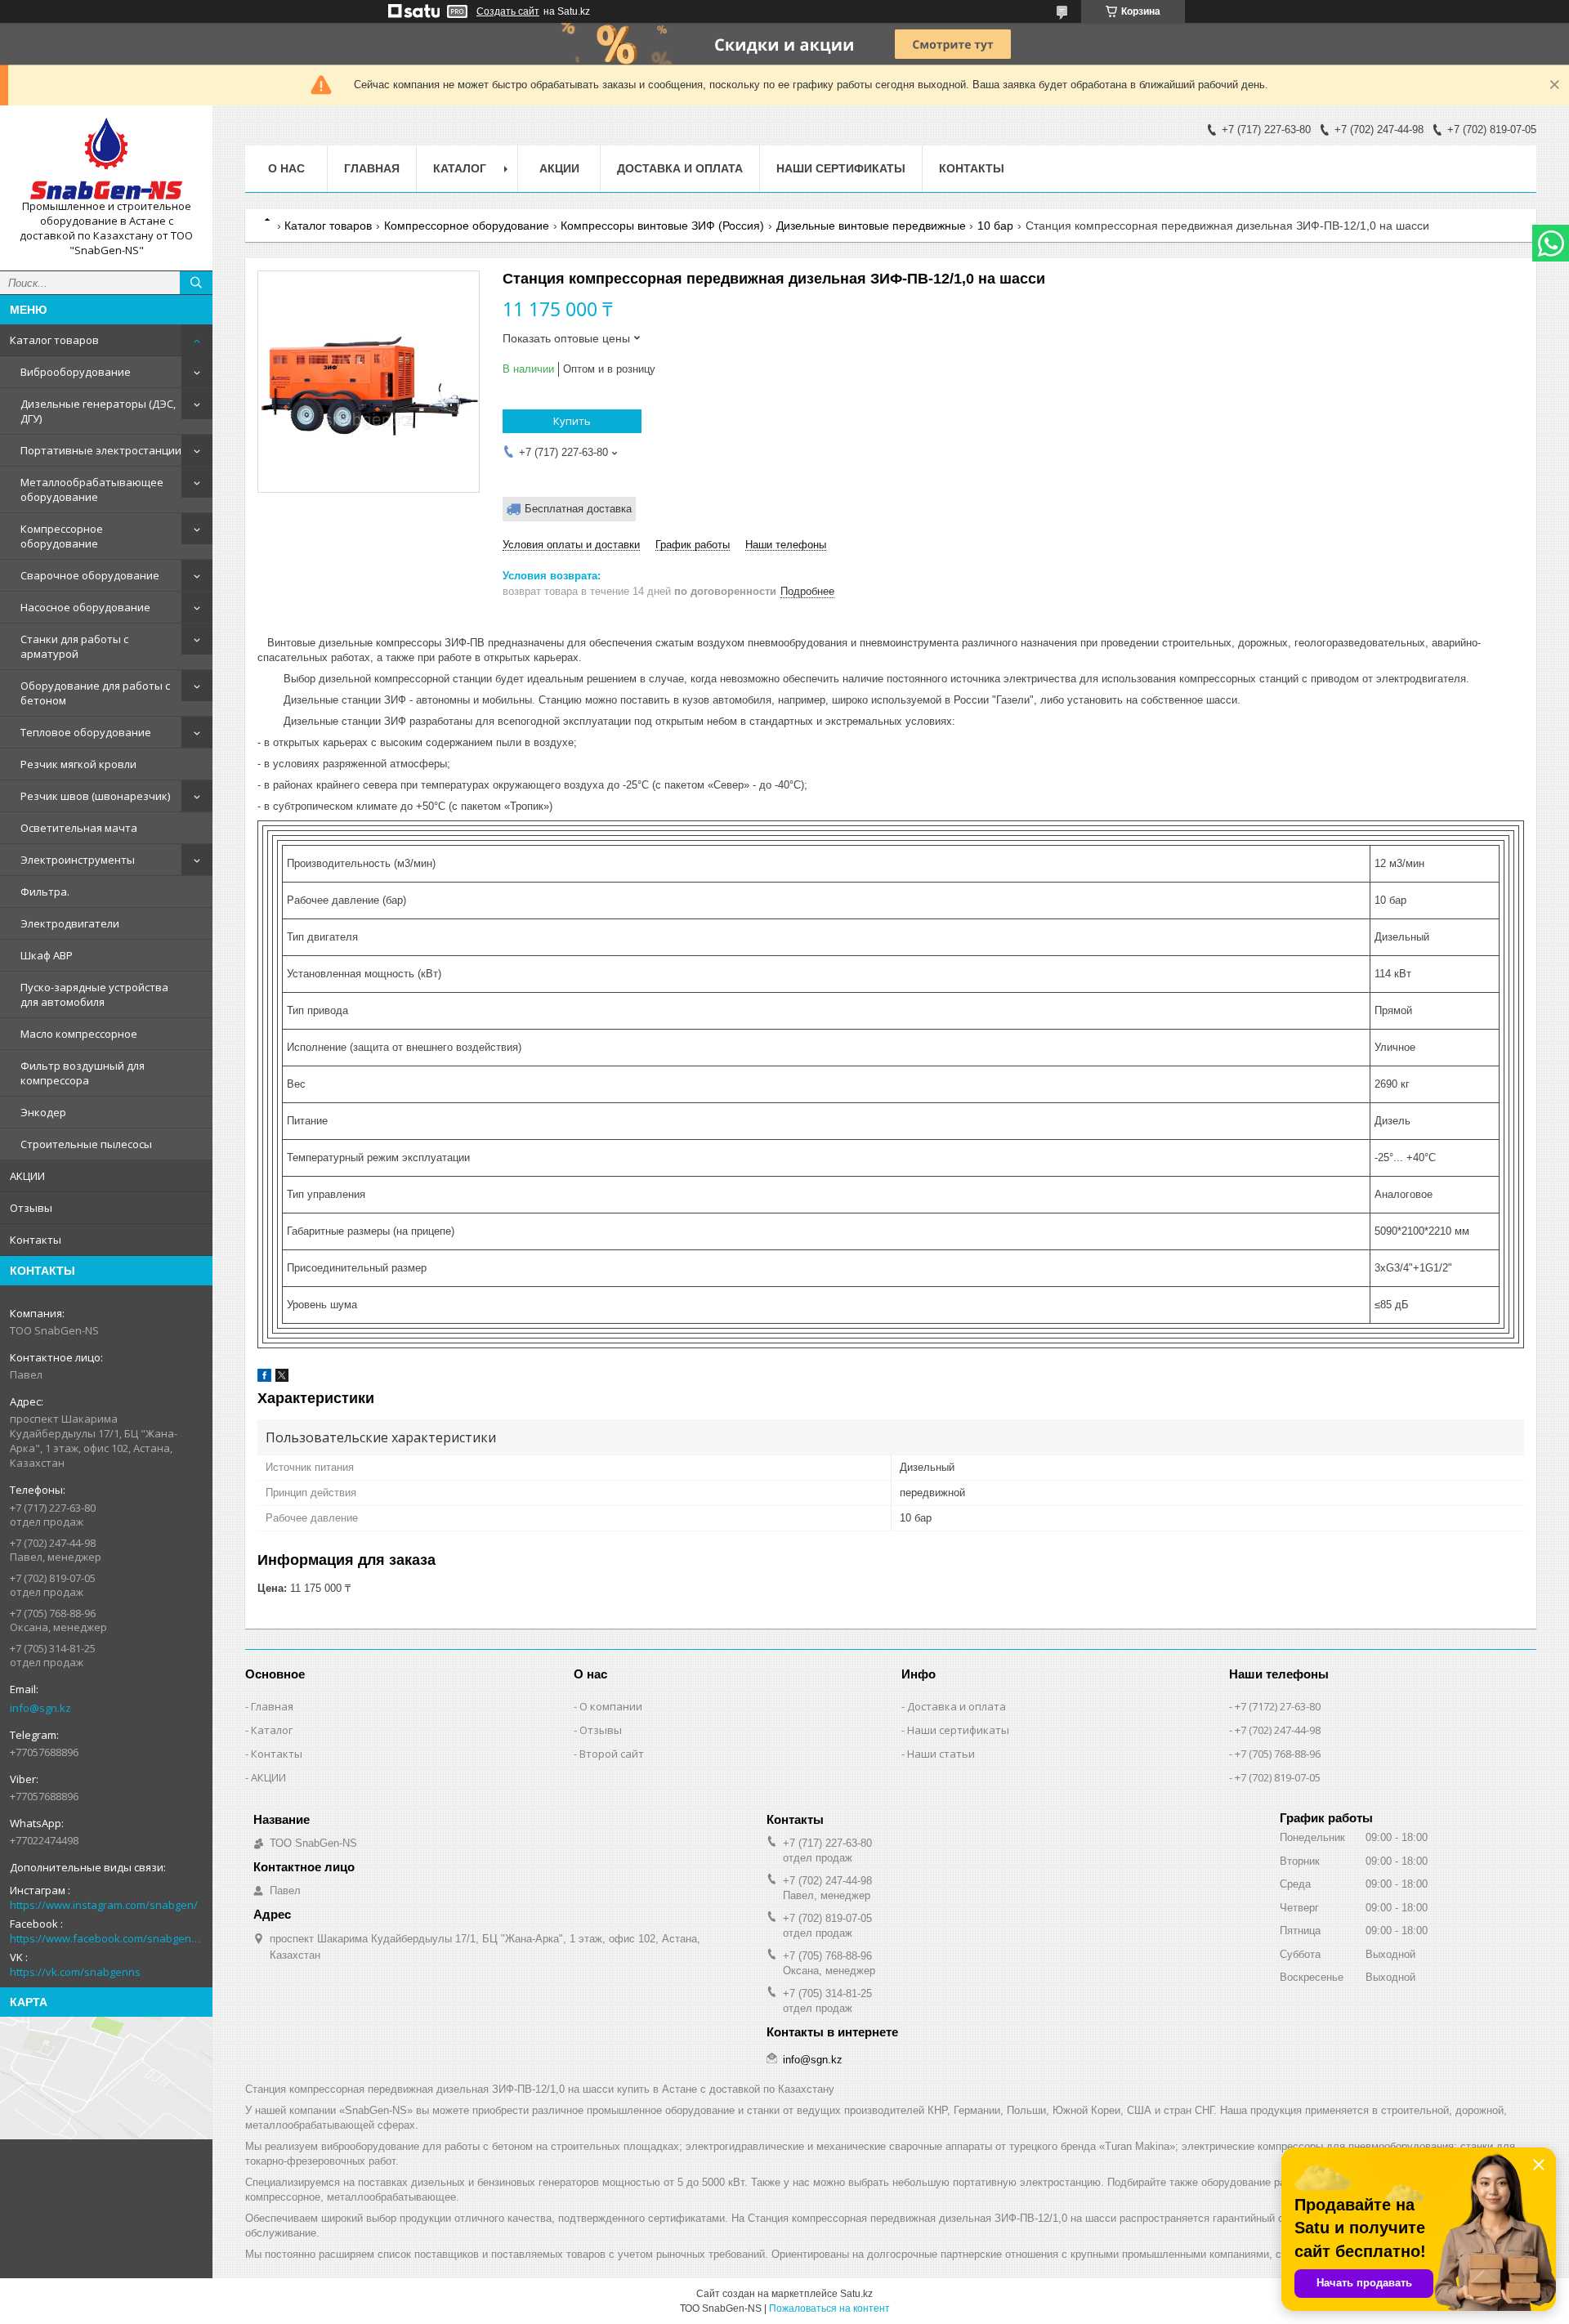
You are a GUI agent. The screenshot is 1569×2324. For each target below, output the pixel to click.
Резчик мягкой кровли (78, 764)
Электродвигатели (70, 923)
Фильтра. (45, 892)
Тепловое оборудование (86, 732)
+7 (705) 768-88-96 (1278, 1754)
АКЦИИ (27, 1176)
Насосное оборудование (85, 607)
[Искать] (196, 283)
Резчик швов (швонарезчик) (95, 796)
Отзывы (31, 1208)
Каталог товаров (54, 340)
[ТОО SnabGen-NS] (106, 159)
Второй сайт (612, 1754)
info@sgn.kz (40, 1708)
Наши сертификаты (841, 168)
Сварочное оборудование (90, 575)
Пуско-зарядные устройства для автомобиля (94, 994)
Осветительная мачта (79, 828)
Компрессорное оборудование (62, 536)
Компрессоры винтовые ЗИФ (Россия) (662, 226)
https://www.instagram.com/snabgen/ (104, 1905)
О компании (611, 1706)
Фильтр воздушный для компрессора (83, 1073)
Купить (572, 421)
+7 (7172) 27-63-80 (1278, 1706)
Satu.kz (856, 2294)
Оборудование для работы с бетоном (95, 693)
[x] (282, 1378)
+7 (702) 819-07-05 (1278, 1777)
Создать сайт (508, 11)
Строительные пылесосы (86, 1144)
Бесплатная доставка (578, 509)
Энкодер (43, 1112)
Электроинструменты (78, 860)
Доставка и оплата (680, 168)
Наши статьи (941, 1754)
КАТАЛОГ (460, 168)
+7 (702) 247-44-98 (1278, 1730)
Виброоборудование (76, 372)
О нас (286, 168)
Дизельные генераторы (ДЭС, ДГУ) (98, 411)
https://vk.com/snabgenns (75, 1972)
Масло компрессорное (79, 1034)
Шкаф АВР (47, 955)
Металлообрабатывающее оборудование (92, 489)
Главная (372, 168)
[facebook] (264, 1378)
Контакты (36, 1240)
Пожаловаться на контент (829, 2308)
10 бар (995, 226)
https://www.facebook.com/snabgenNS (106, 1938)
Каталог (272, 1730)
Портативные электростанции (101, 450)
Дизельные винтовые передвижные (871, 226)
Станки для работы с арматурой (74, 646)
